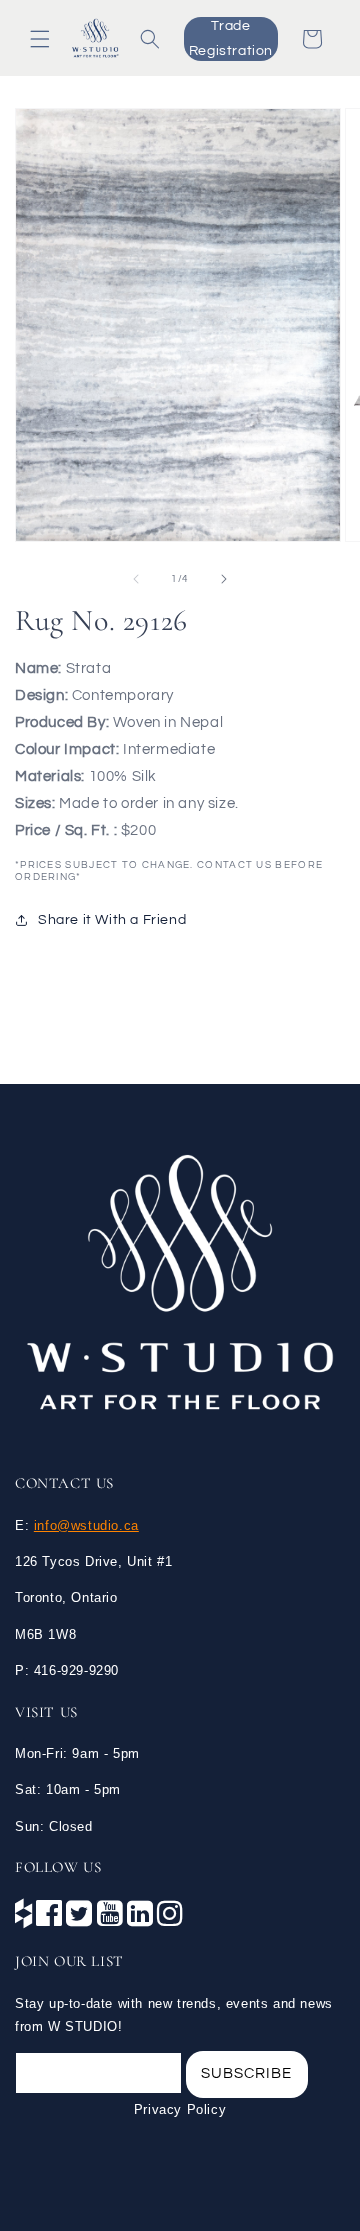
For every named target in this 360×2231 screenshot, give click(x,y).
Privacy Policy (180, 2109)
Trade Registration (231, 38)
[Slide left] (136, 579)
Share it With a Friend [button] (112, 920)
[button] (40, 39)
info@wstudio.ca (86, 1525)
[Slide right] (224, 579)
